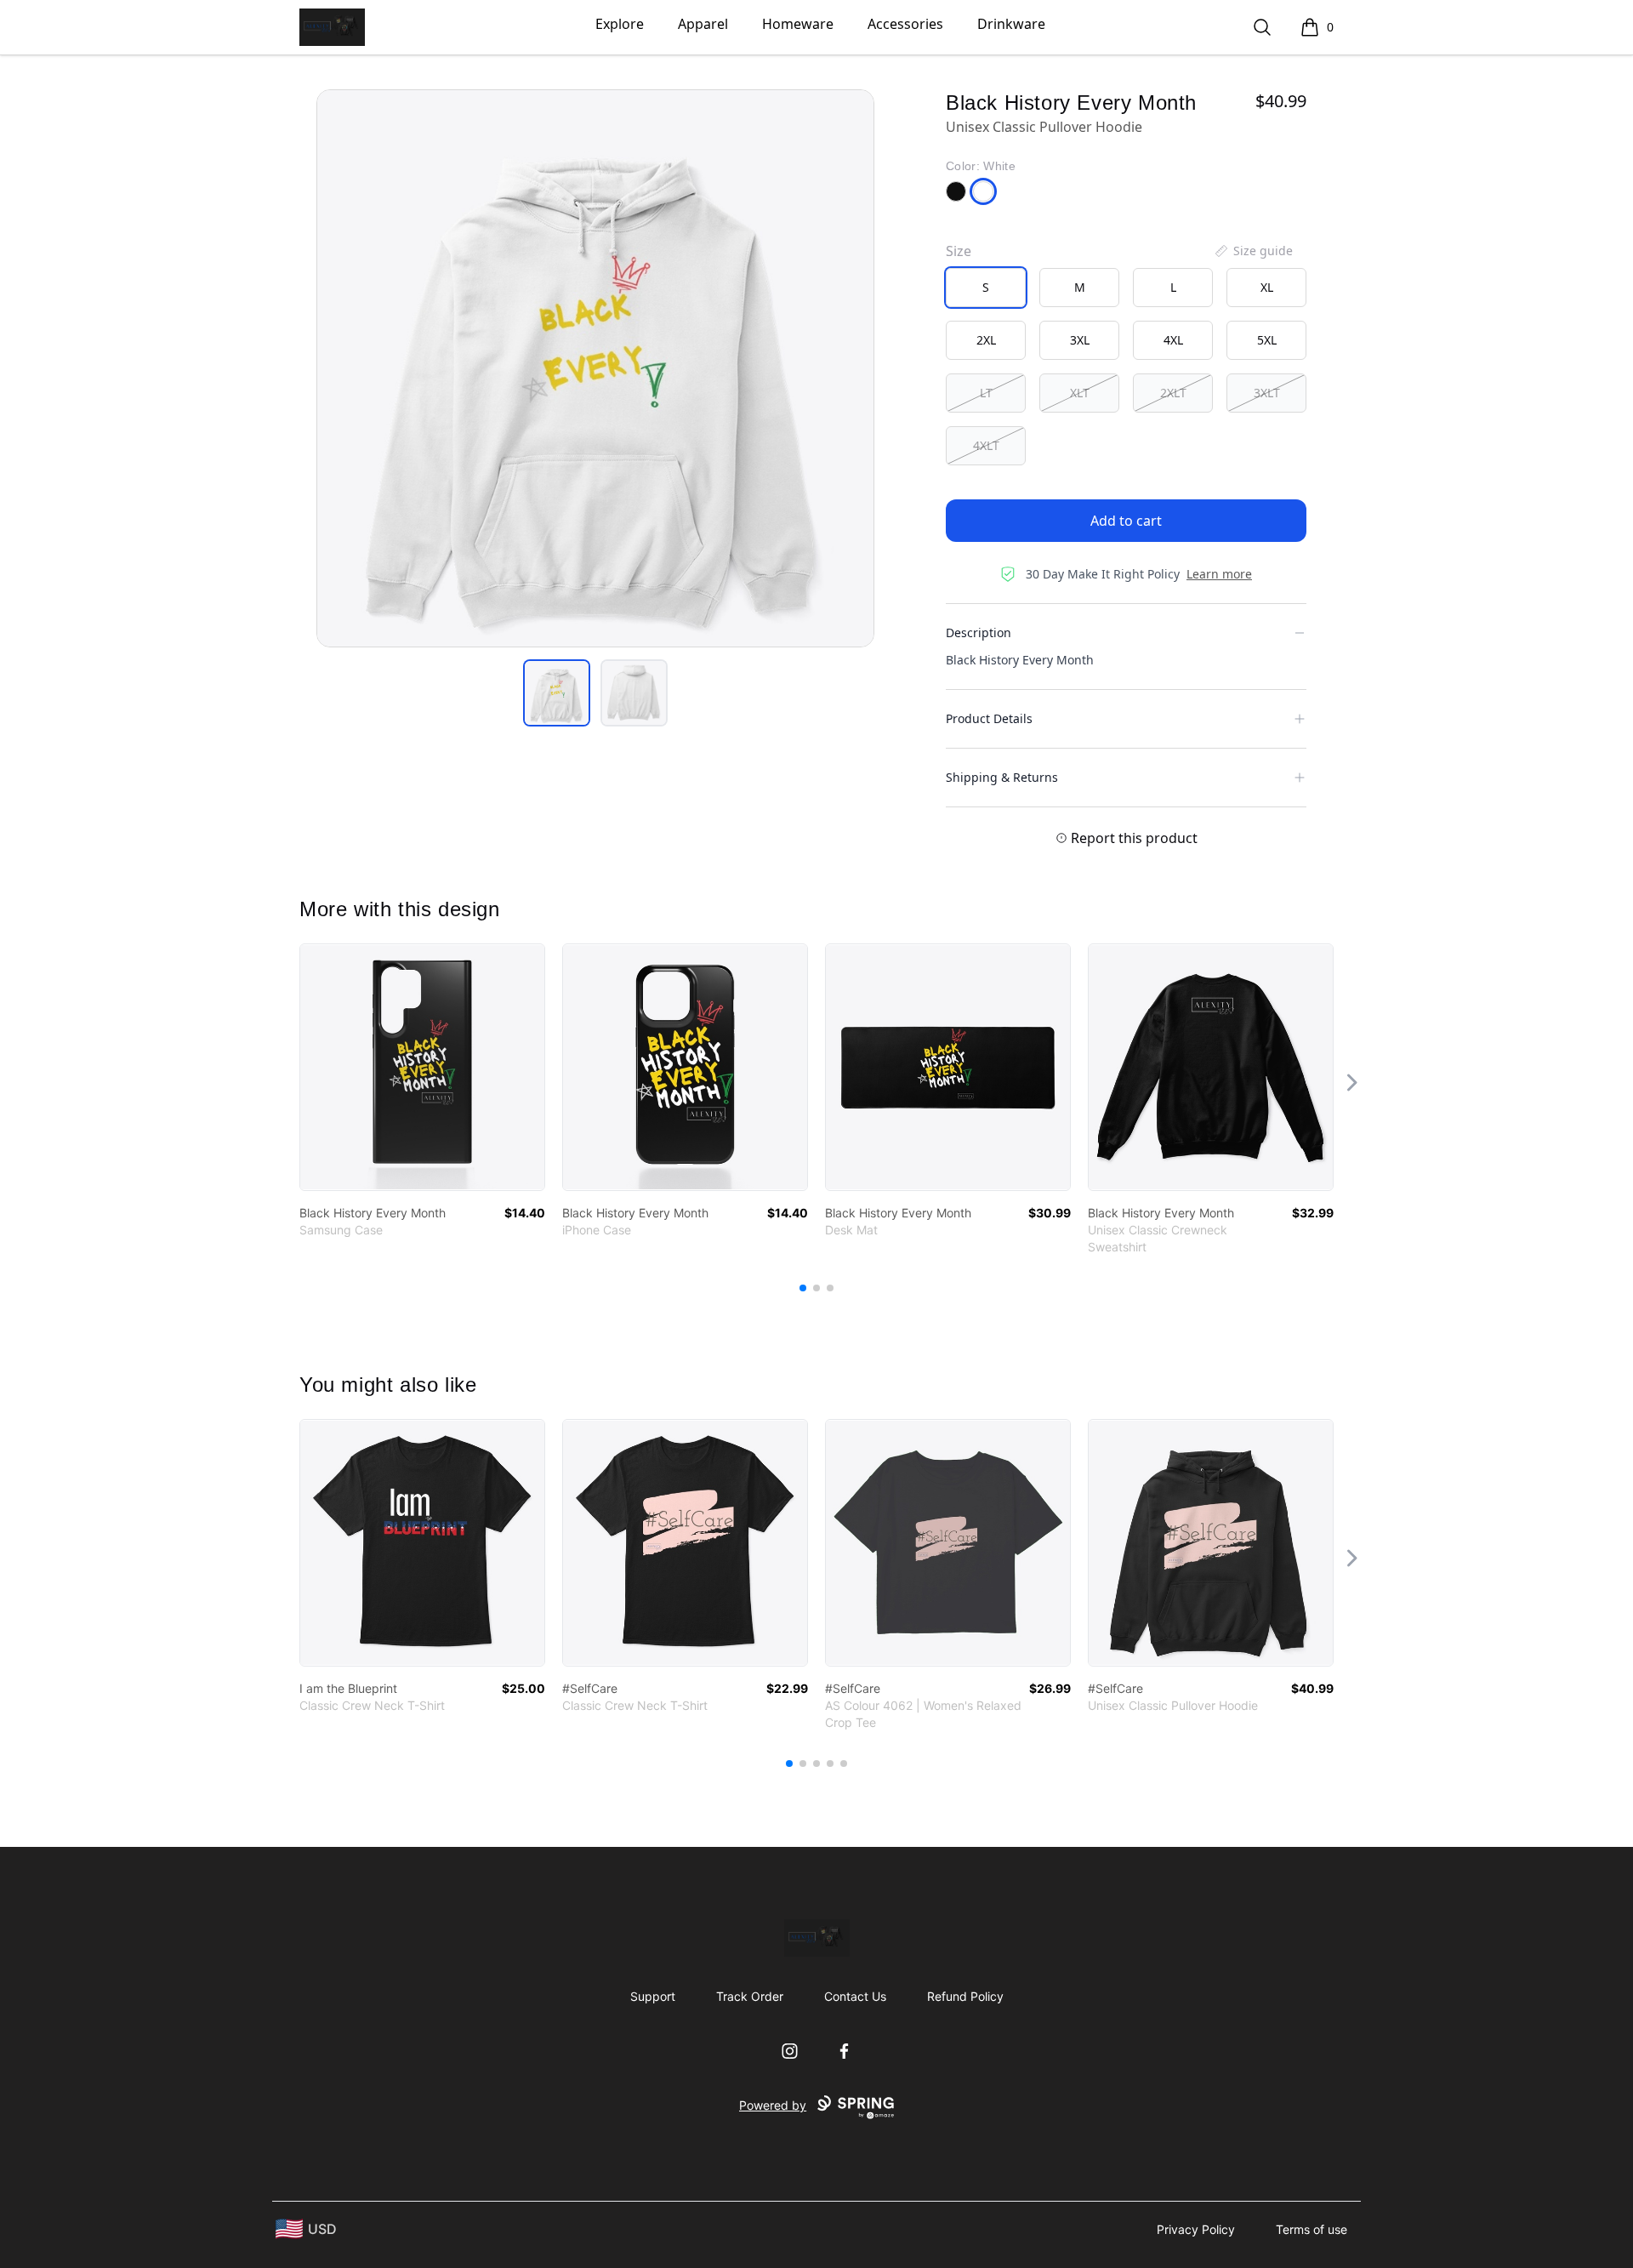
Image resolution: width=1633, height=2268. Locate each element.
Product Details (989, 718)
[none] (1253, 251)
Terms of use (1312, 2229)
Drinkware (1011, 24)
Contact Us (855, 1996)
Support (653, 1996)
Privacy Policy (1196, 2229)
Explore (620, 24)
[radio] (986, 288)
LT (986, 393)
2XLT (1173, 393)
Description (979, 633)
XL (1267, 287)
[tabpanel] (595, 368)
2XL (986, 340)
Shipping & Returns (1002, 777)
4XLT (986, 445)
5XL (1267, 340)
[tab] (557, 693)
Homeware (798, 24)
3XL (1080, 340)
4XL (1173, 340)
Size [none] (959, 251)
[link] (422, 1067)
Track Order (750, 1996)
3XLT (1267, 393)
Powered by (773, 2105)
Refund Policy (965, 1996)
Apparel (703, 24)
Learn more (1219, 574)
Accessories (905, 24)
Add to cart (1126, 521)
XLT (1080, 393)
